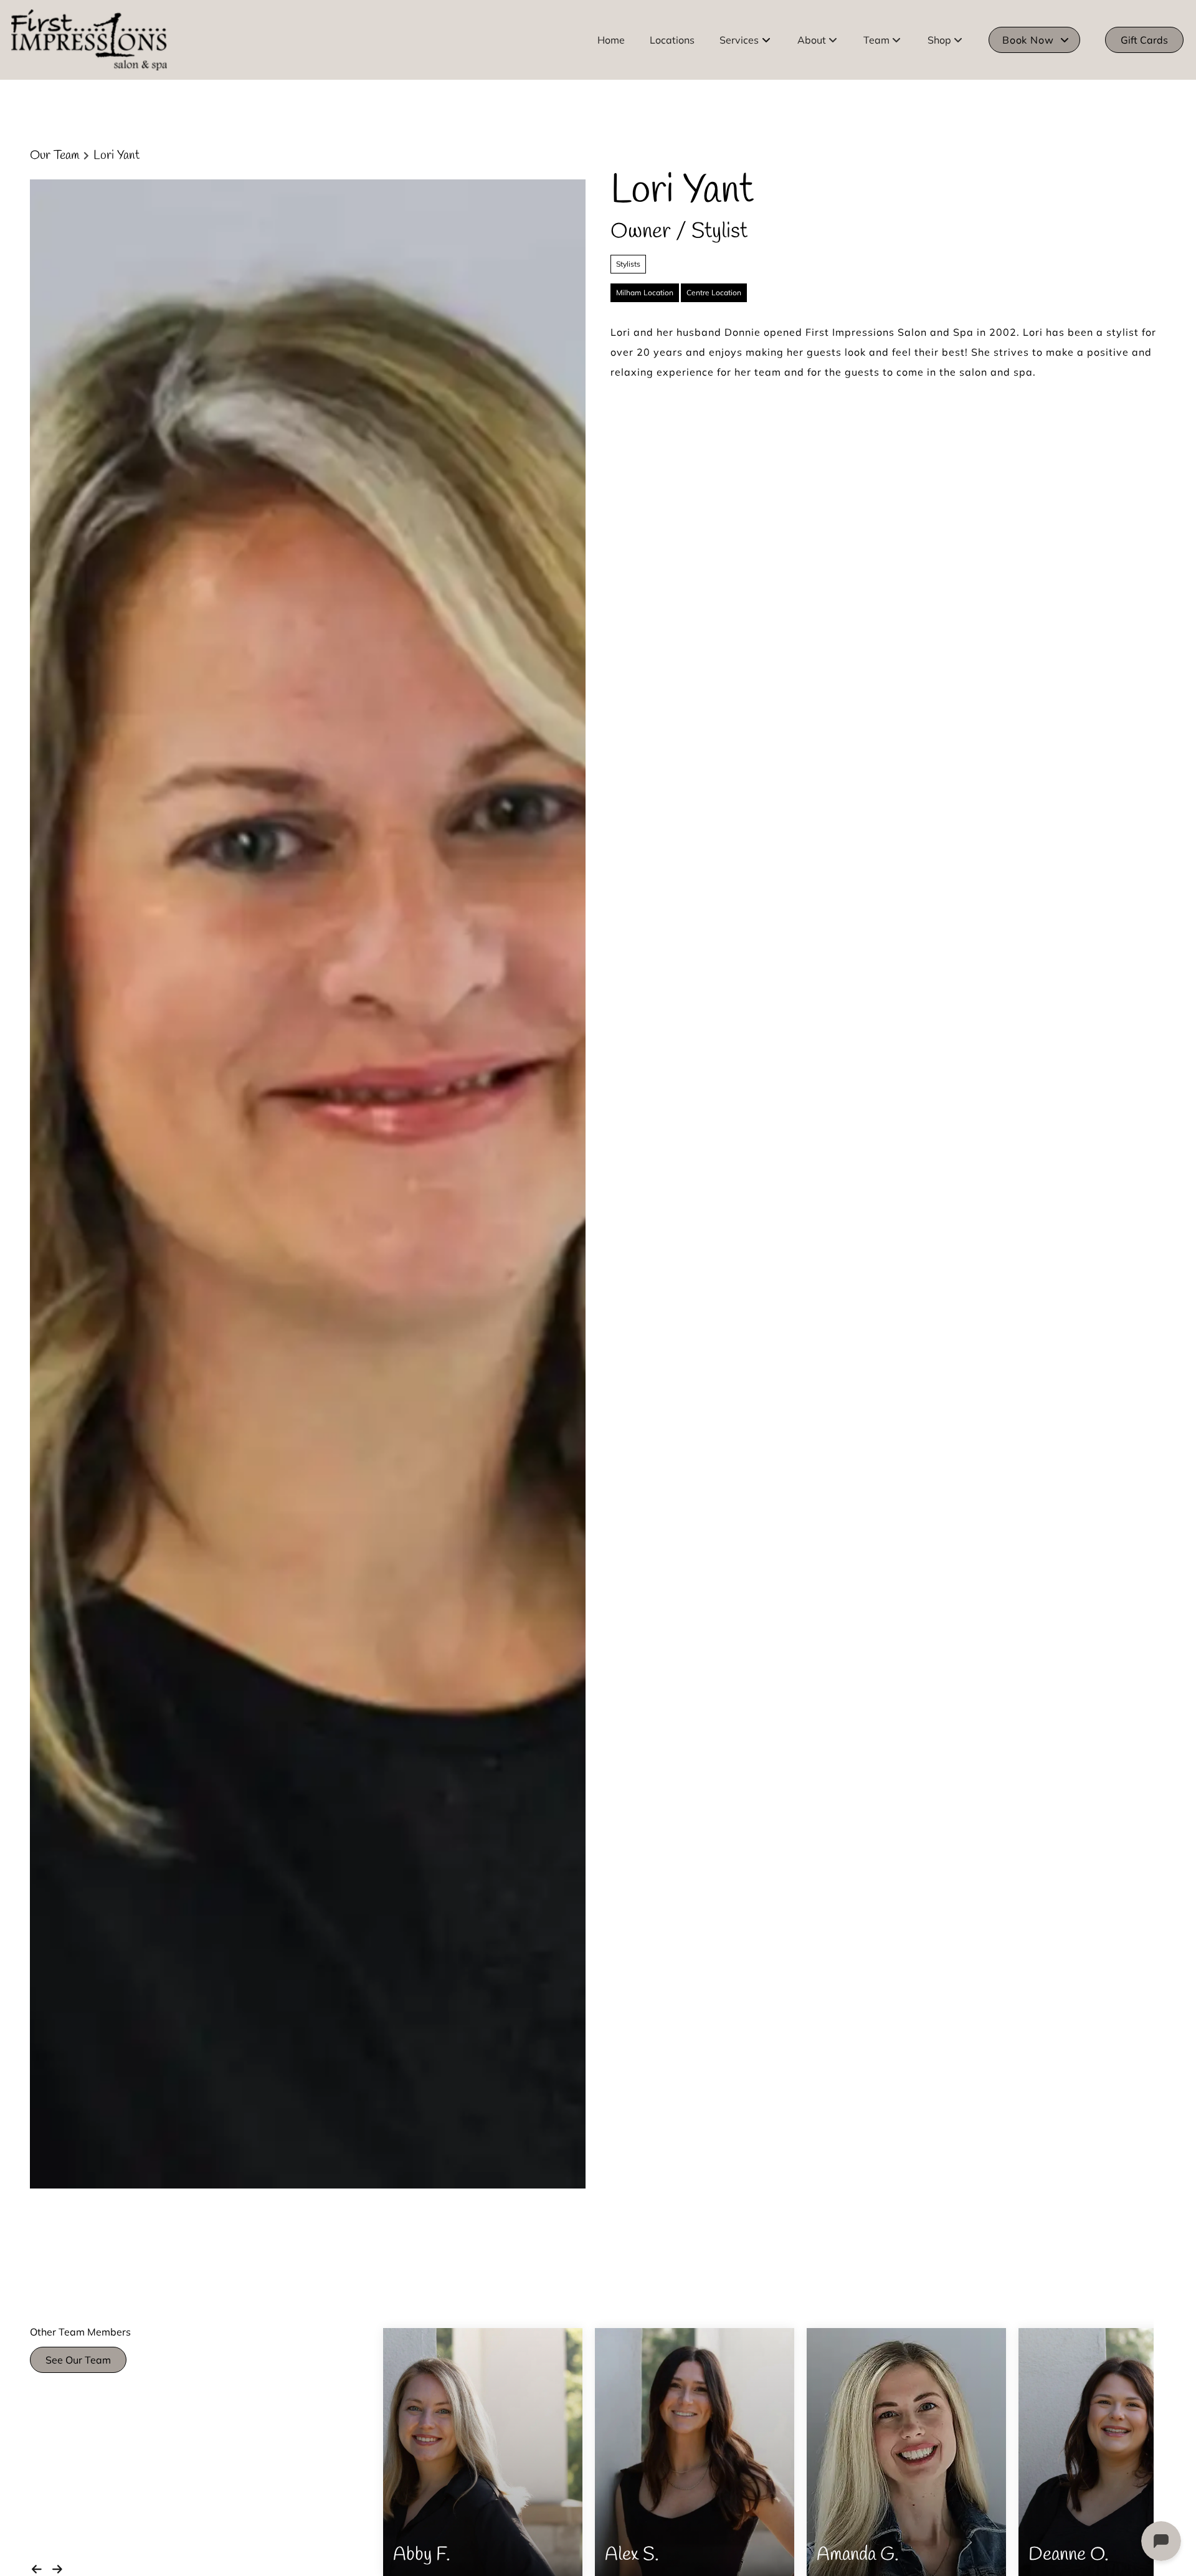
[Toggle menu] (766, 40)
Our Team (55, 156)
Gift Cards (1144, 40)
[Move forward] (60, 2567)
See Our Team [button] (78, 2360)
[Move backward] (39, 2567)
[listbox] (818, 40)
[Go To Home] (89, 40)
